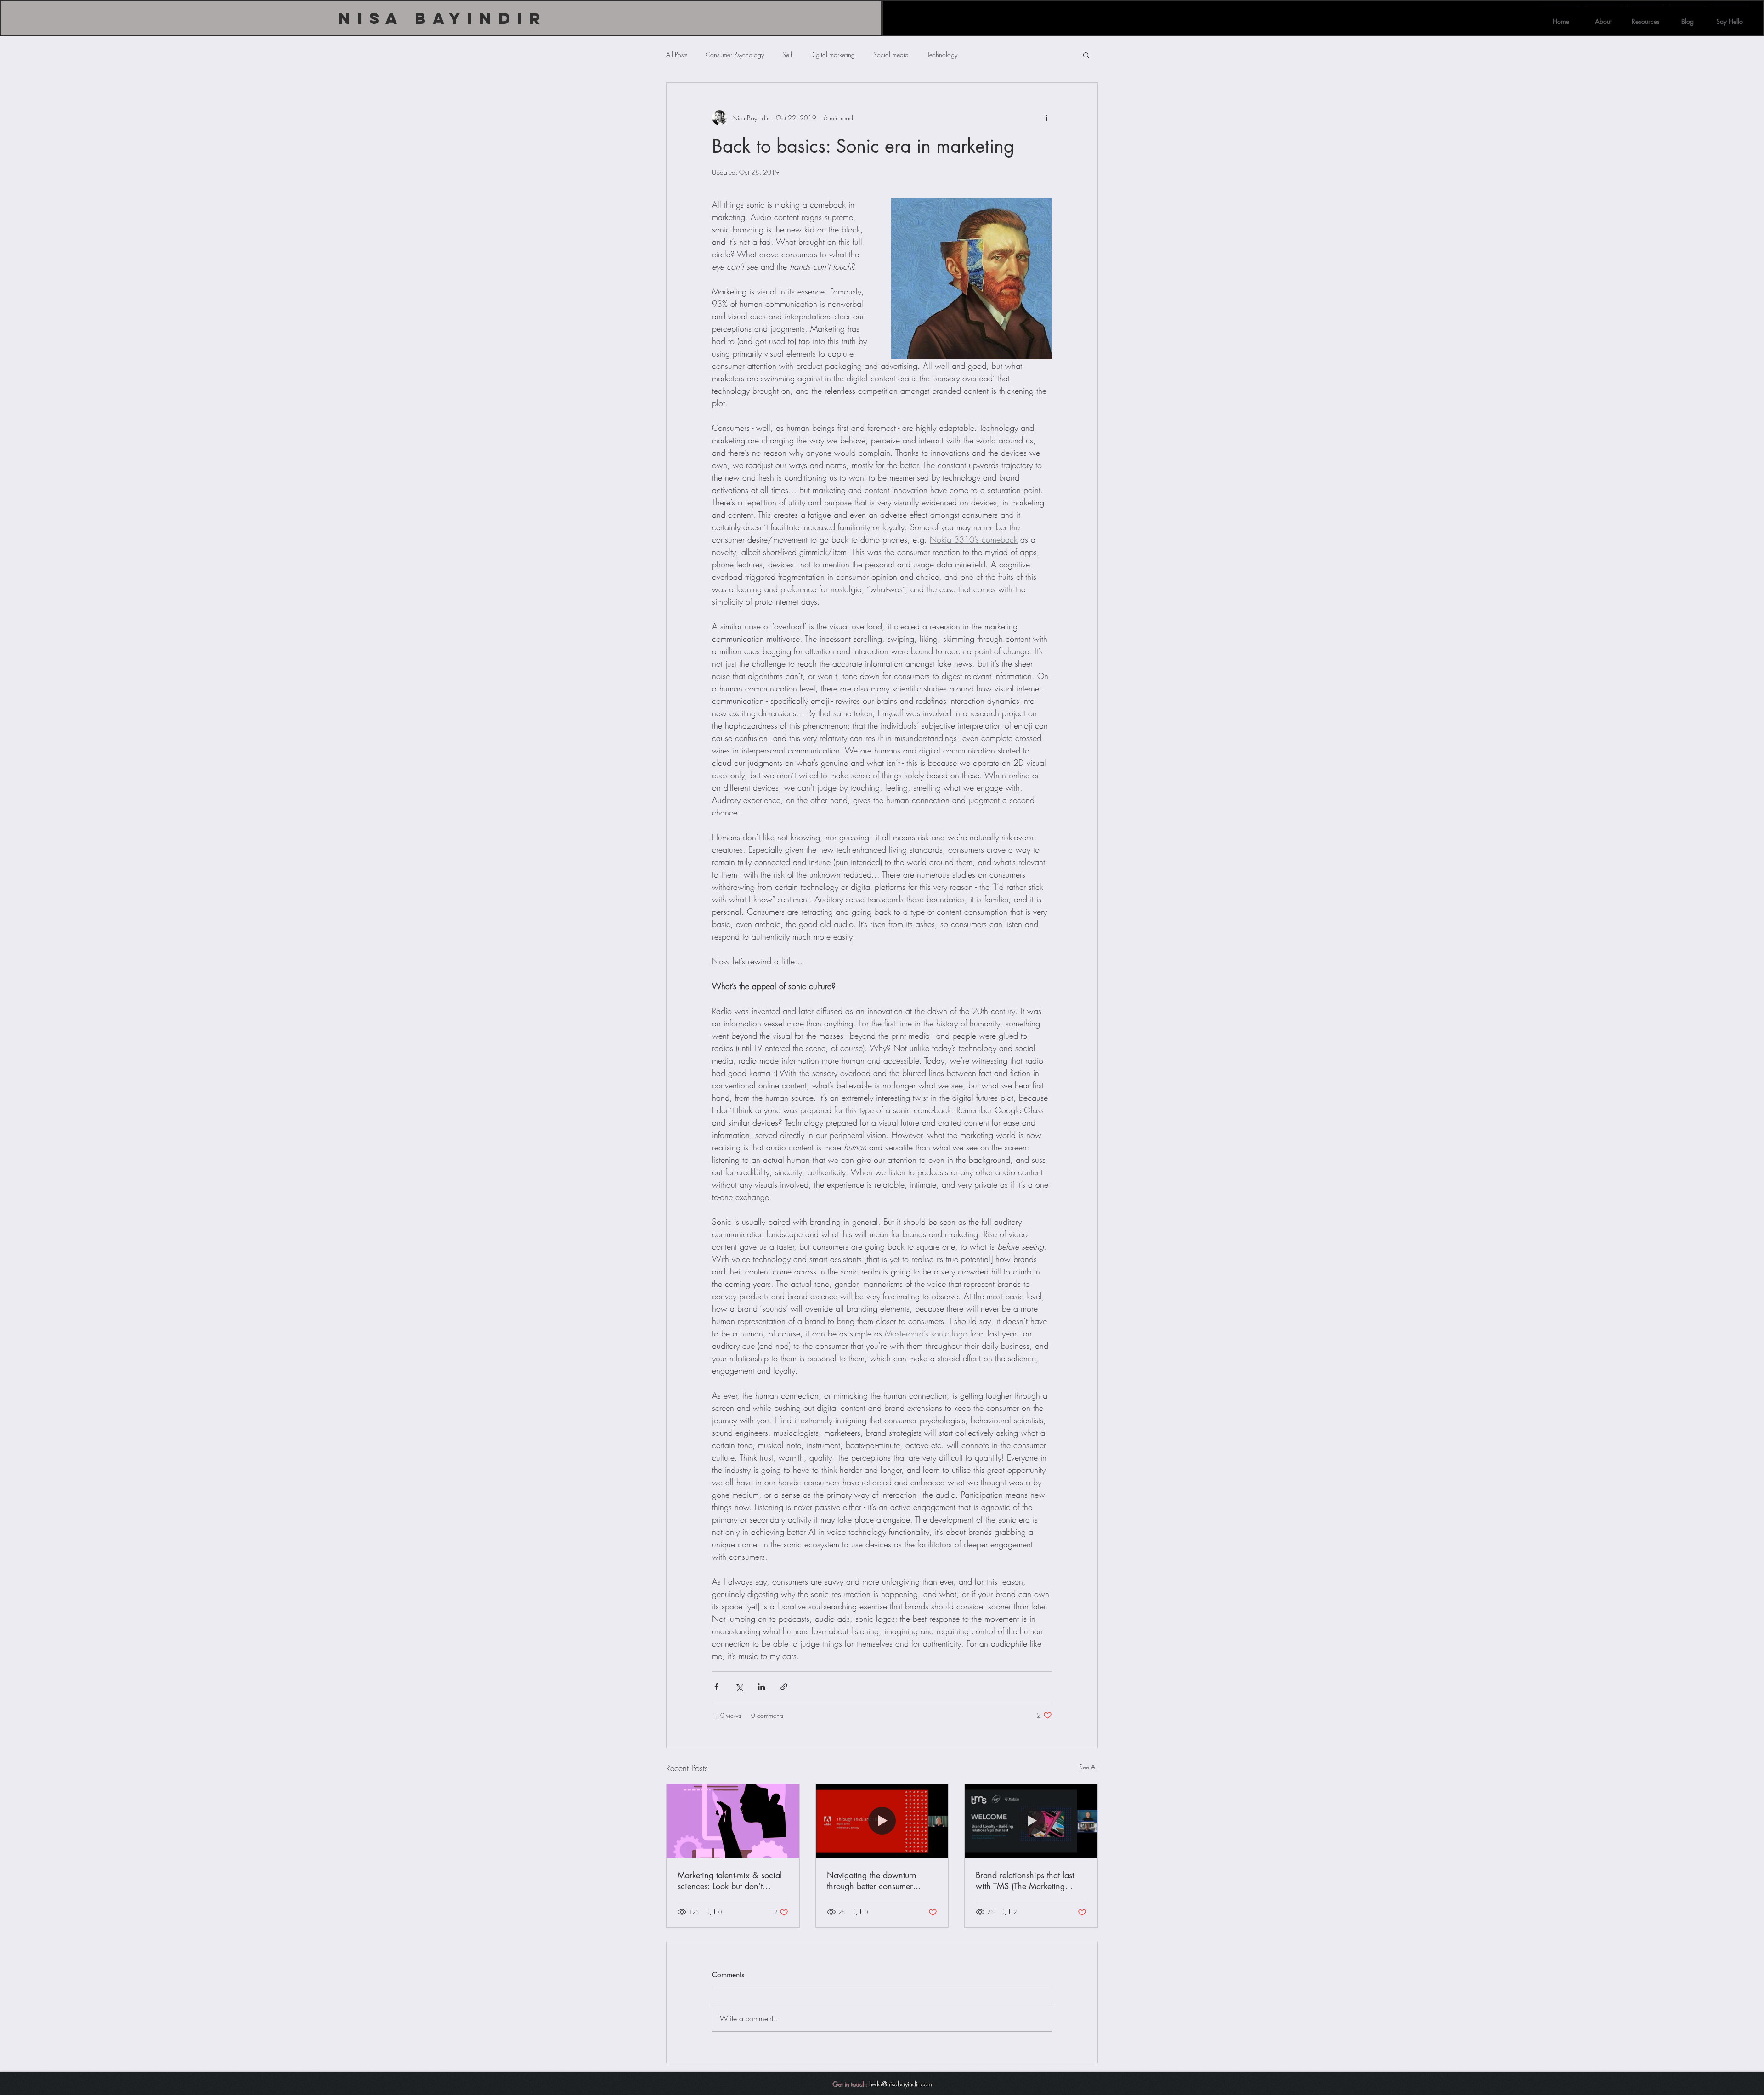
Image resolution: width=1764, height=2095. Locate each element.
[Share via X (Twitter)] (739, 1687)
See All (1088, 1767)
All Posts (677, 54)
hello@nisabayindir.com (901, 2084)
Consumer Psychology (735, 54)
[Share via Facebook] (716, 1687)
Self (787, 54)
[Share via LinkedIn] (761, 1687)
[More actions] (1046, 118)
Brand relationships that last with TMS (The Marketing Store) (1025, 1880)
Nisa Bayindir (443, 18)
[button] (1086, 55)
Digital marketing (833, 54)
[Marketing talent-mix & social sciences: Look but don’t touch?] (733, 1821)
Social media (891, 54)
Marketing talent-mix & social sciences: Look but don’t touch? (730, 1880)
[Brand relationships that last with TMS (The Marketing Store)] (1031, 1821)
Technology (942, 54)
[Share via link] (784, 1687)
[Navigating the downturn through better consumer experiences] (882, 1821)
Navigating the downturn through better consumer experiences (872, 1880)
